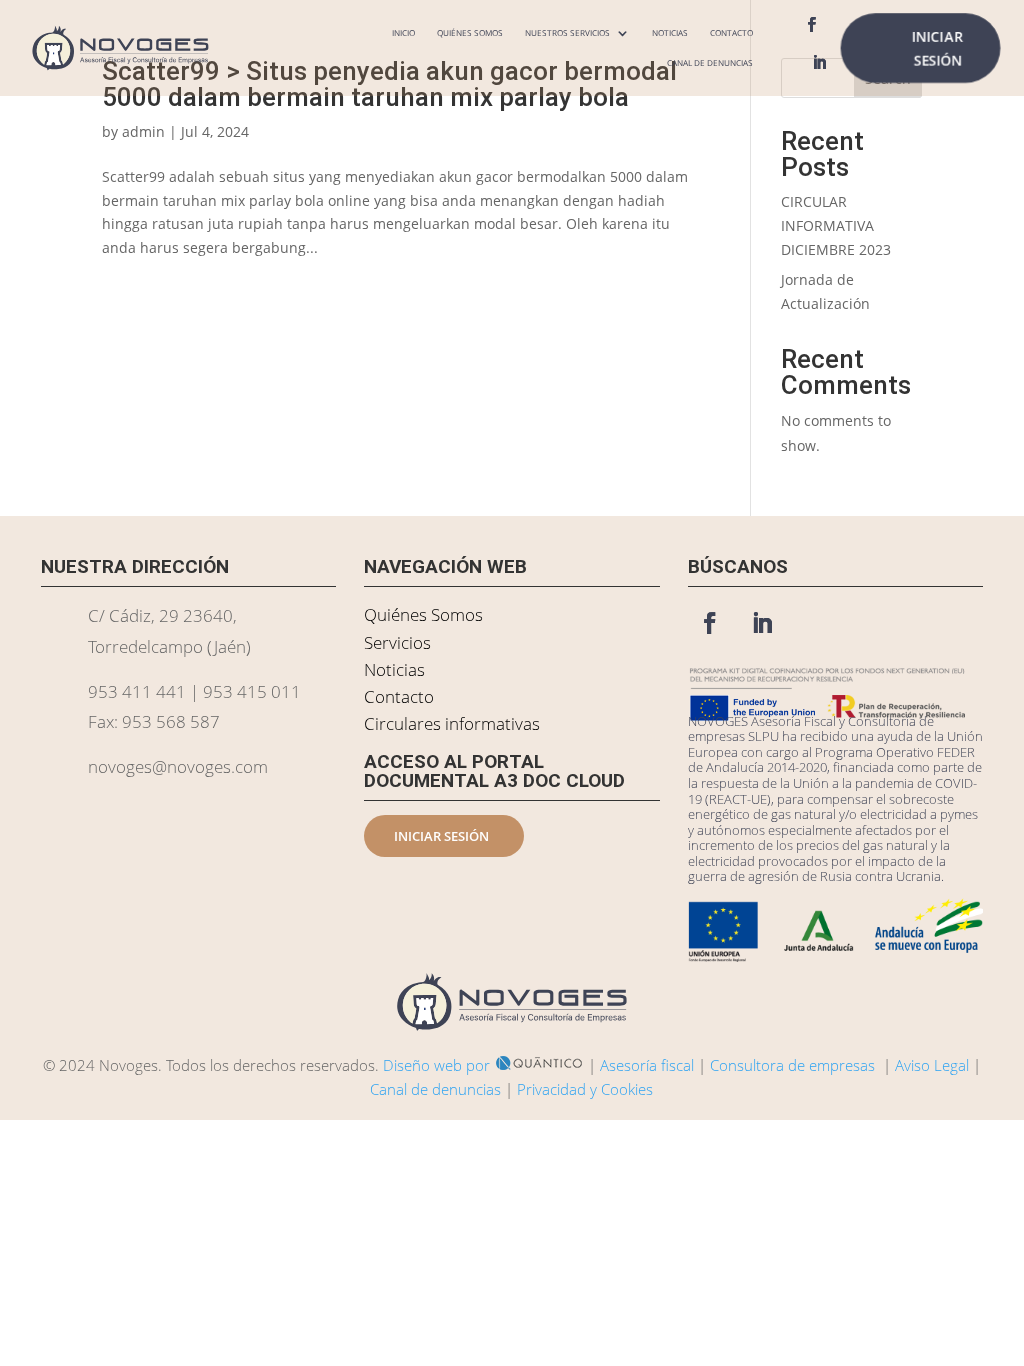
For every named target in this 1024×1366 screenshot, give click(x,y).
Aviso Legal (932, 1065)
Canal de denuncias (435, 1089)
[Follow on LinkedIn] (820, 63)
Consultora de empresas (792, 1065)
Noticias (670, 32)
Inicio (403, 32)
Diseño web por (436, 1065)
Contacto (731, 32)
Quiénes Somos (470, 32)
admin (143, 131)
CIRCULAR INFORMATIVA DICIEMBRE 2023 (836, 225)
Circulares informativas (452, 723)
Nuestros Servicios (567, 32)
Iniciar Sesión (937, 48)
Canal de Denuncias (710, 62)
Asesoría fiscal (647, 1065)
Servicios (397, 642)
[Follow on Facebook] (812, 25)
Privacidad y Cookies (585, 1089)
